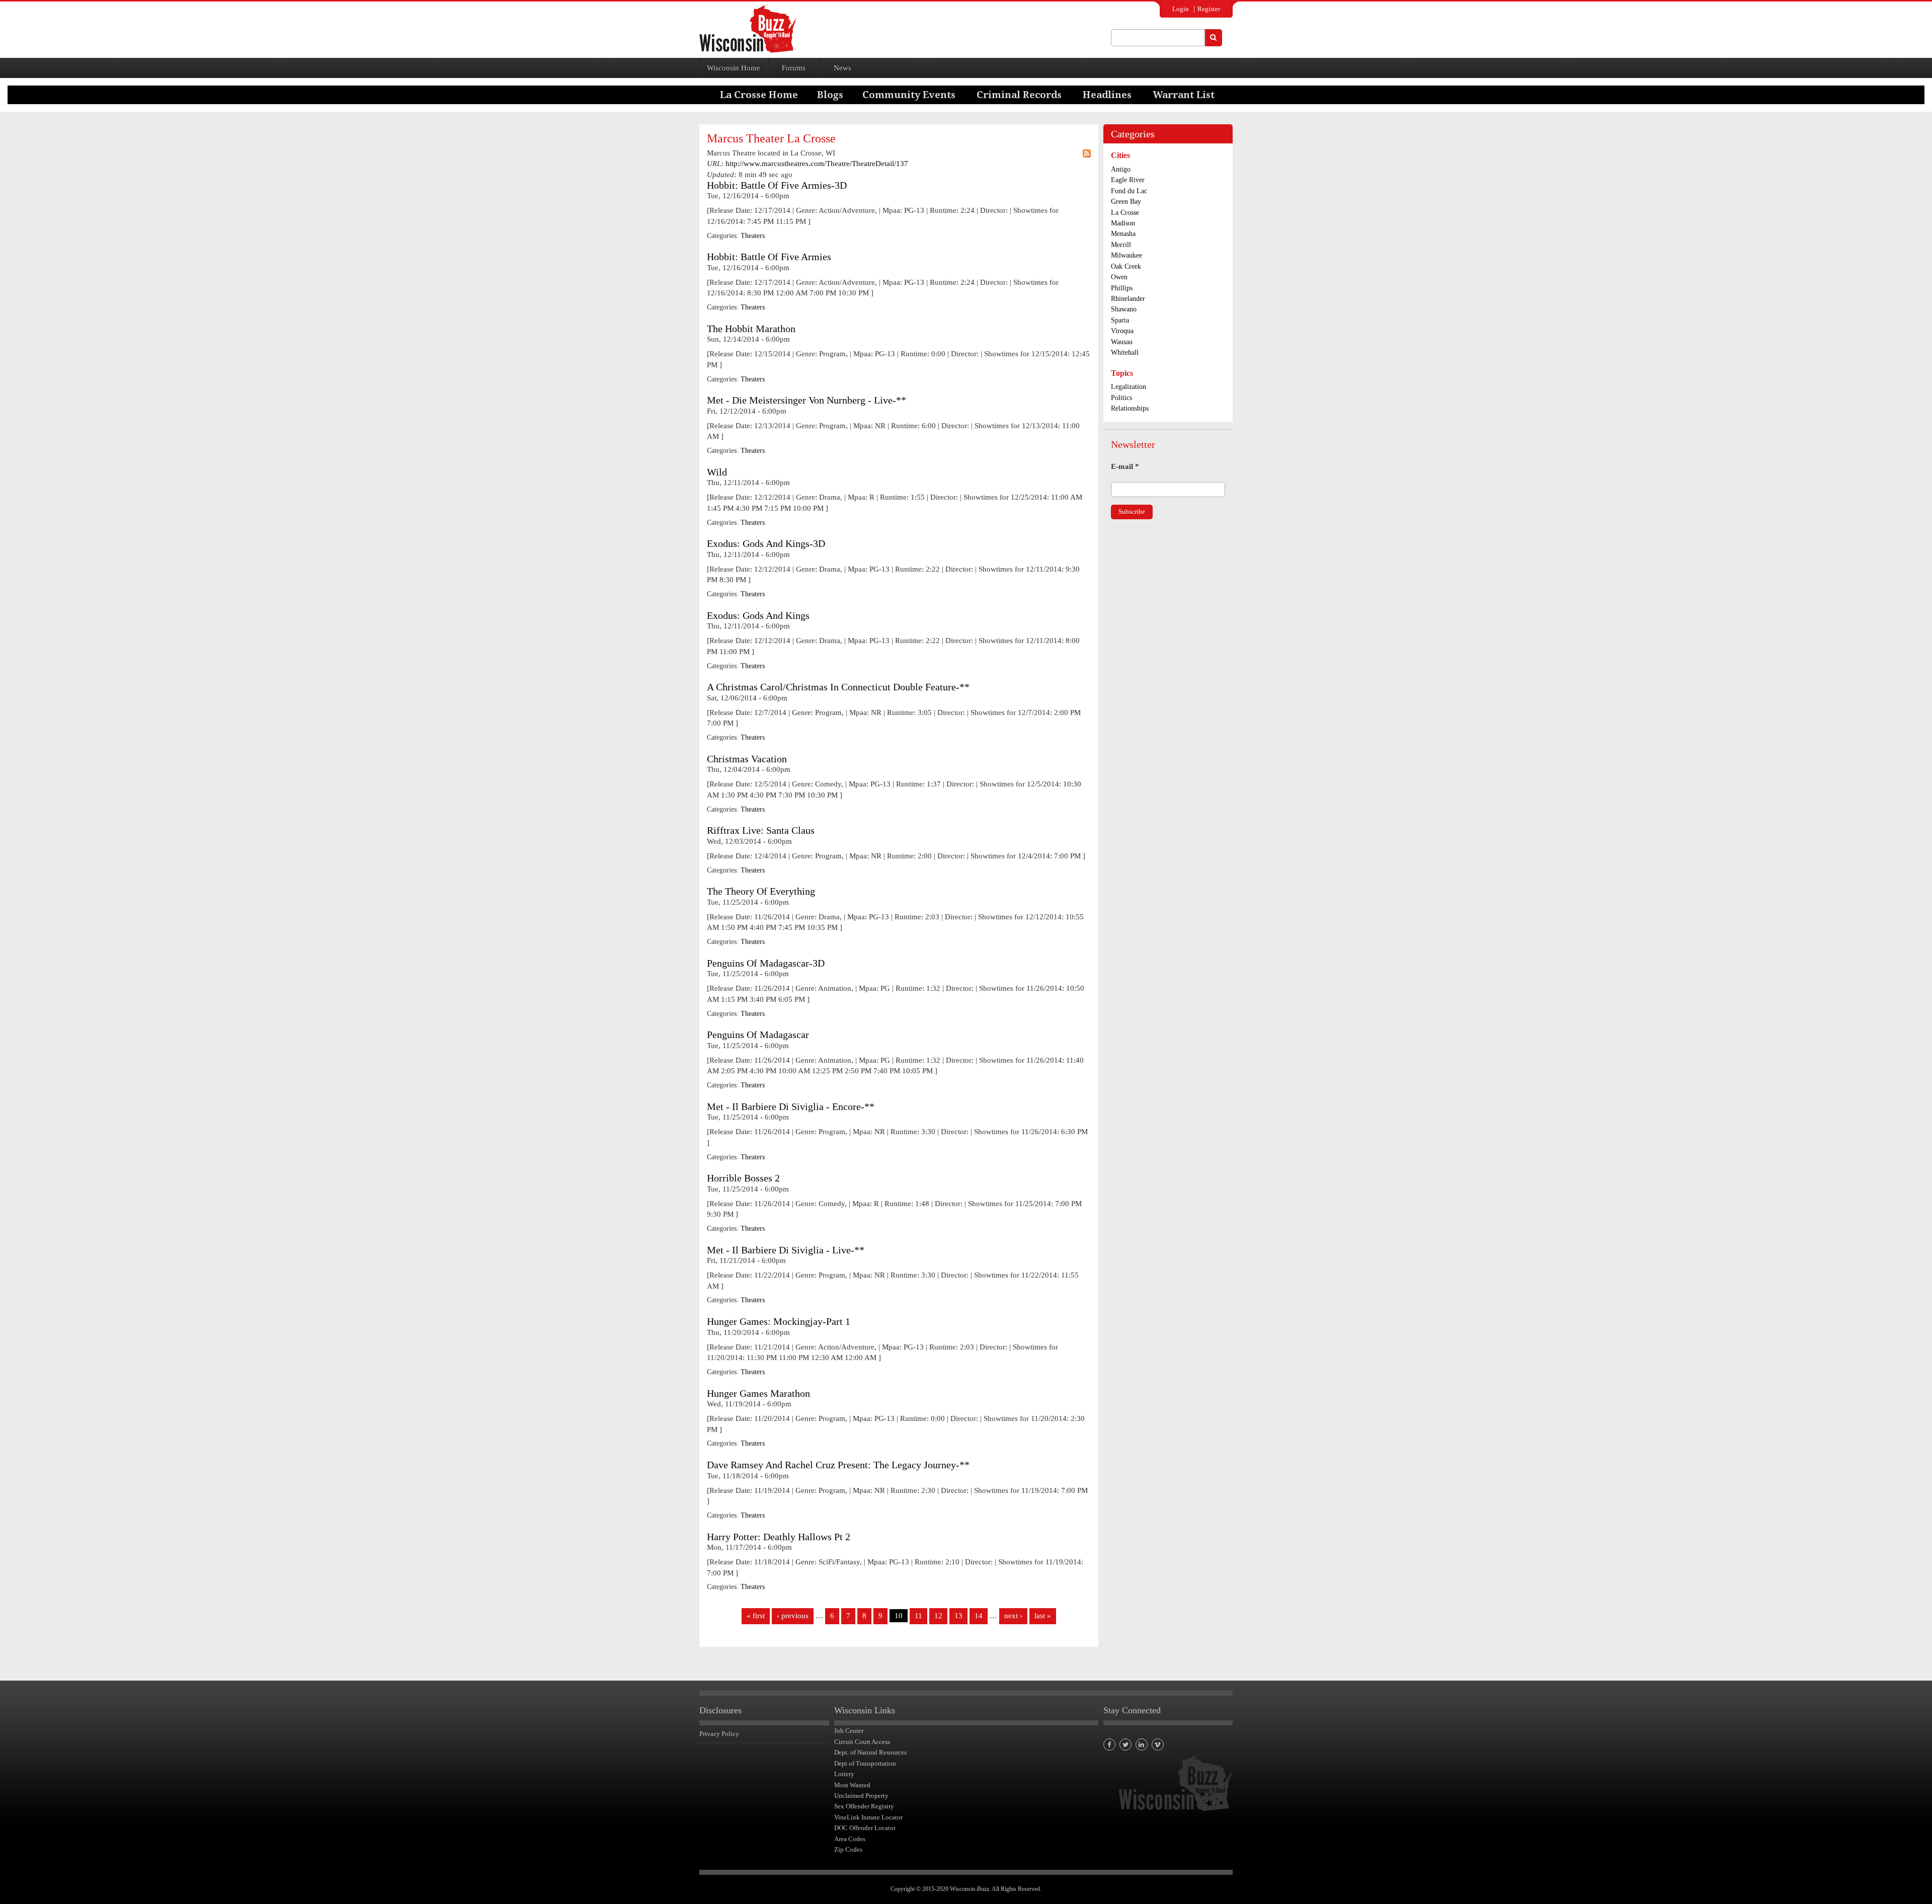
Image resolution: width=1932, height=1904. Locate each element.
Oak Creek (1126, 266)
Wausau (1122, 342)
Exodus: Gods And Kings (758, 616)
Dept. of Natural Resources (870, 1752)
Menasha (1123, 234)
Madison (1123, 223)
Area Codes (850, 1839)
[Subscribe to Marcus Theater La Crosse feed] (1087, 153)
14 (979, 1616)
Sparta (1120, 320)
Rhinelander (1128, 299)
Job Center (849, 1731)
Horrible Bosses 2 (743, 1178)
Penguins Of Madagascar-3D (766, 963)
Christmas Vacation (747, 759)
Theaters (753, 236)
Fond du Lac (1129, 191)
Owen (1119, 277)
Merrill (1121, 245)
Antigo (1121, 169)
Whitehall (1125, 352)
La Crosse (1125, 213)
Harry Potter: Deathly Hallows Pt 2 (779, 1537)
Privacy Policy (719, 1734)
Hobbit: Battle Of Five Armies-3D (777, 185)
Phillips (1122, 288)
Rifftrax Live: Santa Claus (761, 830)
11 (918, 1616)
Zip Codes (848, 1849)
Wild (717, 472)
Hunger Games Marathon (758, 1394)
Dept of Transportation (865, 1763)
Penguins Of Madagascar (758, 1035)
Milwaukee (1126, 255)
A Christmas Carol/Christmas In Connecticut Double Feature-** (838, 687)
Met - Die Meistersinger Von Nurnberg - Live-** (807, 400)
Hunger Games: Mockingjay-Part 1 (779, 1322)
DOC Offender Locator (865, 1828)
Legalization (1129, 387)
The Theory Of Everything (761, 891)
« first (756, 1616)
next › (1013, 1616)
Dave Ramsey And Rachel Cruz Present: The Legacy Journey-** (838, 1465)
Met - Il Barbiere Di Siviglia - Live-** (786, 1250)
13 (958, 1616)
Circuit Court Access (862, 1742)
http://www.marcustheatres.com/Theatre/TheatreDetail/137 (817, 164)
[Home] (748, 28)
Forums (794, 68)
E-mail (1125, 466)
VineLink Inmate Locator (868, 1817)
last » (1043, 1616)
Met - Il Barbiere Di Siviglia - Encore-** (791, 1107)
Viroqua (1122, 331)
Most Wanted (852, 1785)
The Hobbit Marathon (751, 329)
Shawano (1124, 309)
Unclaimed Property (861, 1796)
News (842, 68)
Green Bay (1126, 202)
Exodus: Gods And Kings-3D (766, 544)
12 (938, 1616)
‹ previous (793, 1616)
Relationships (1130, 408)
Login (1181, 9)
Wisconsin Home (734, 68)
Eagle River (1128, 180)
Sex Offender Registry (864, 1806)
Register (1209, 9)
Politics (1121, 398)
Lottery (844, 1774)
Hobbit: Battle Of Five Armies (769, 257)
